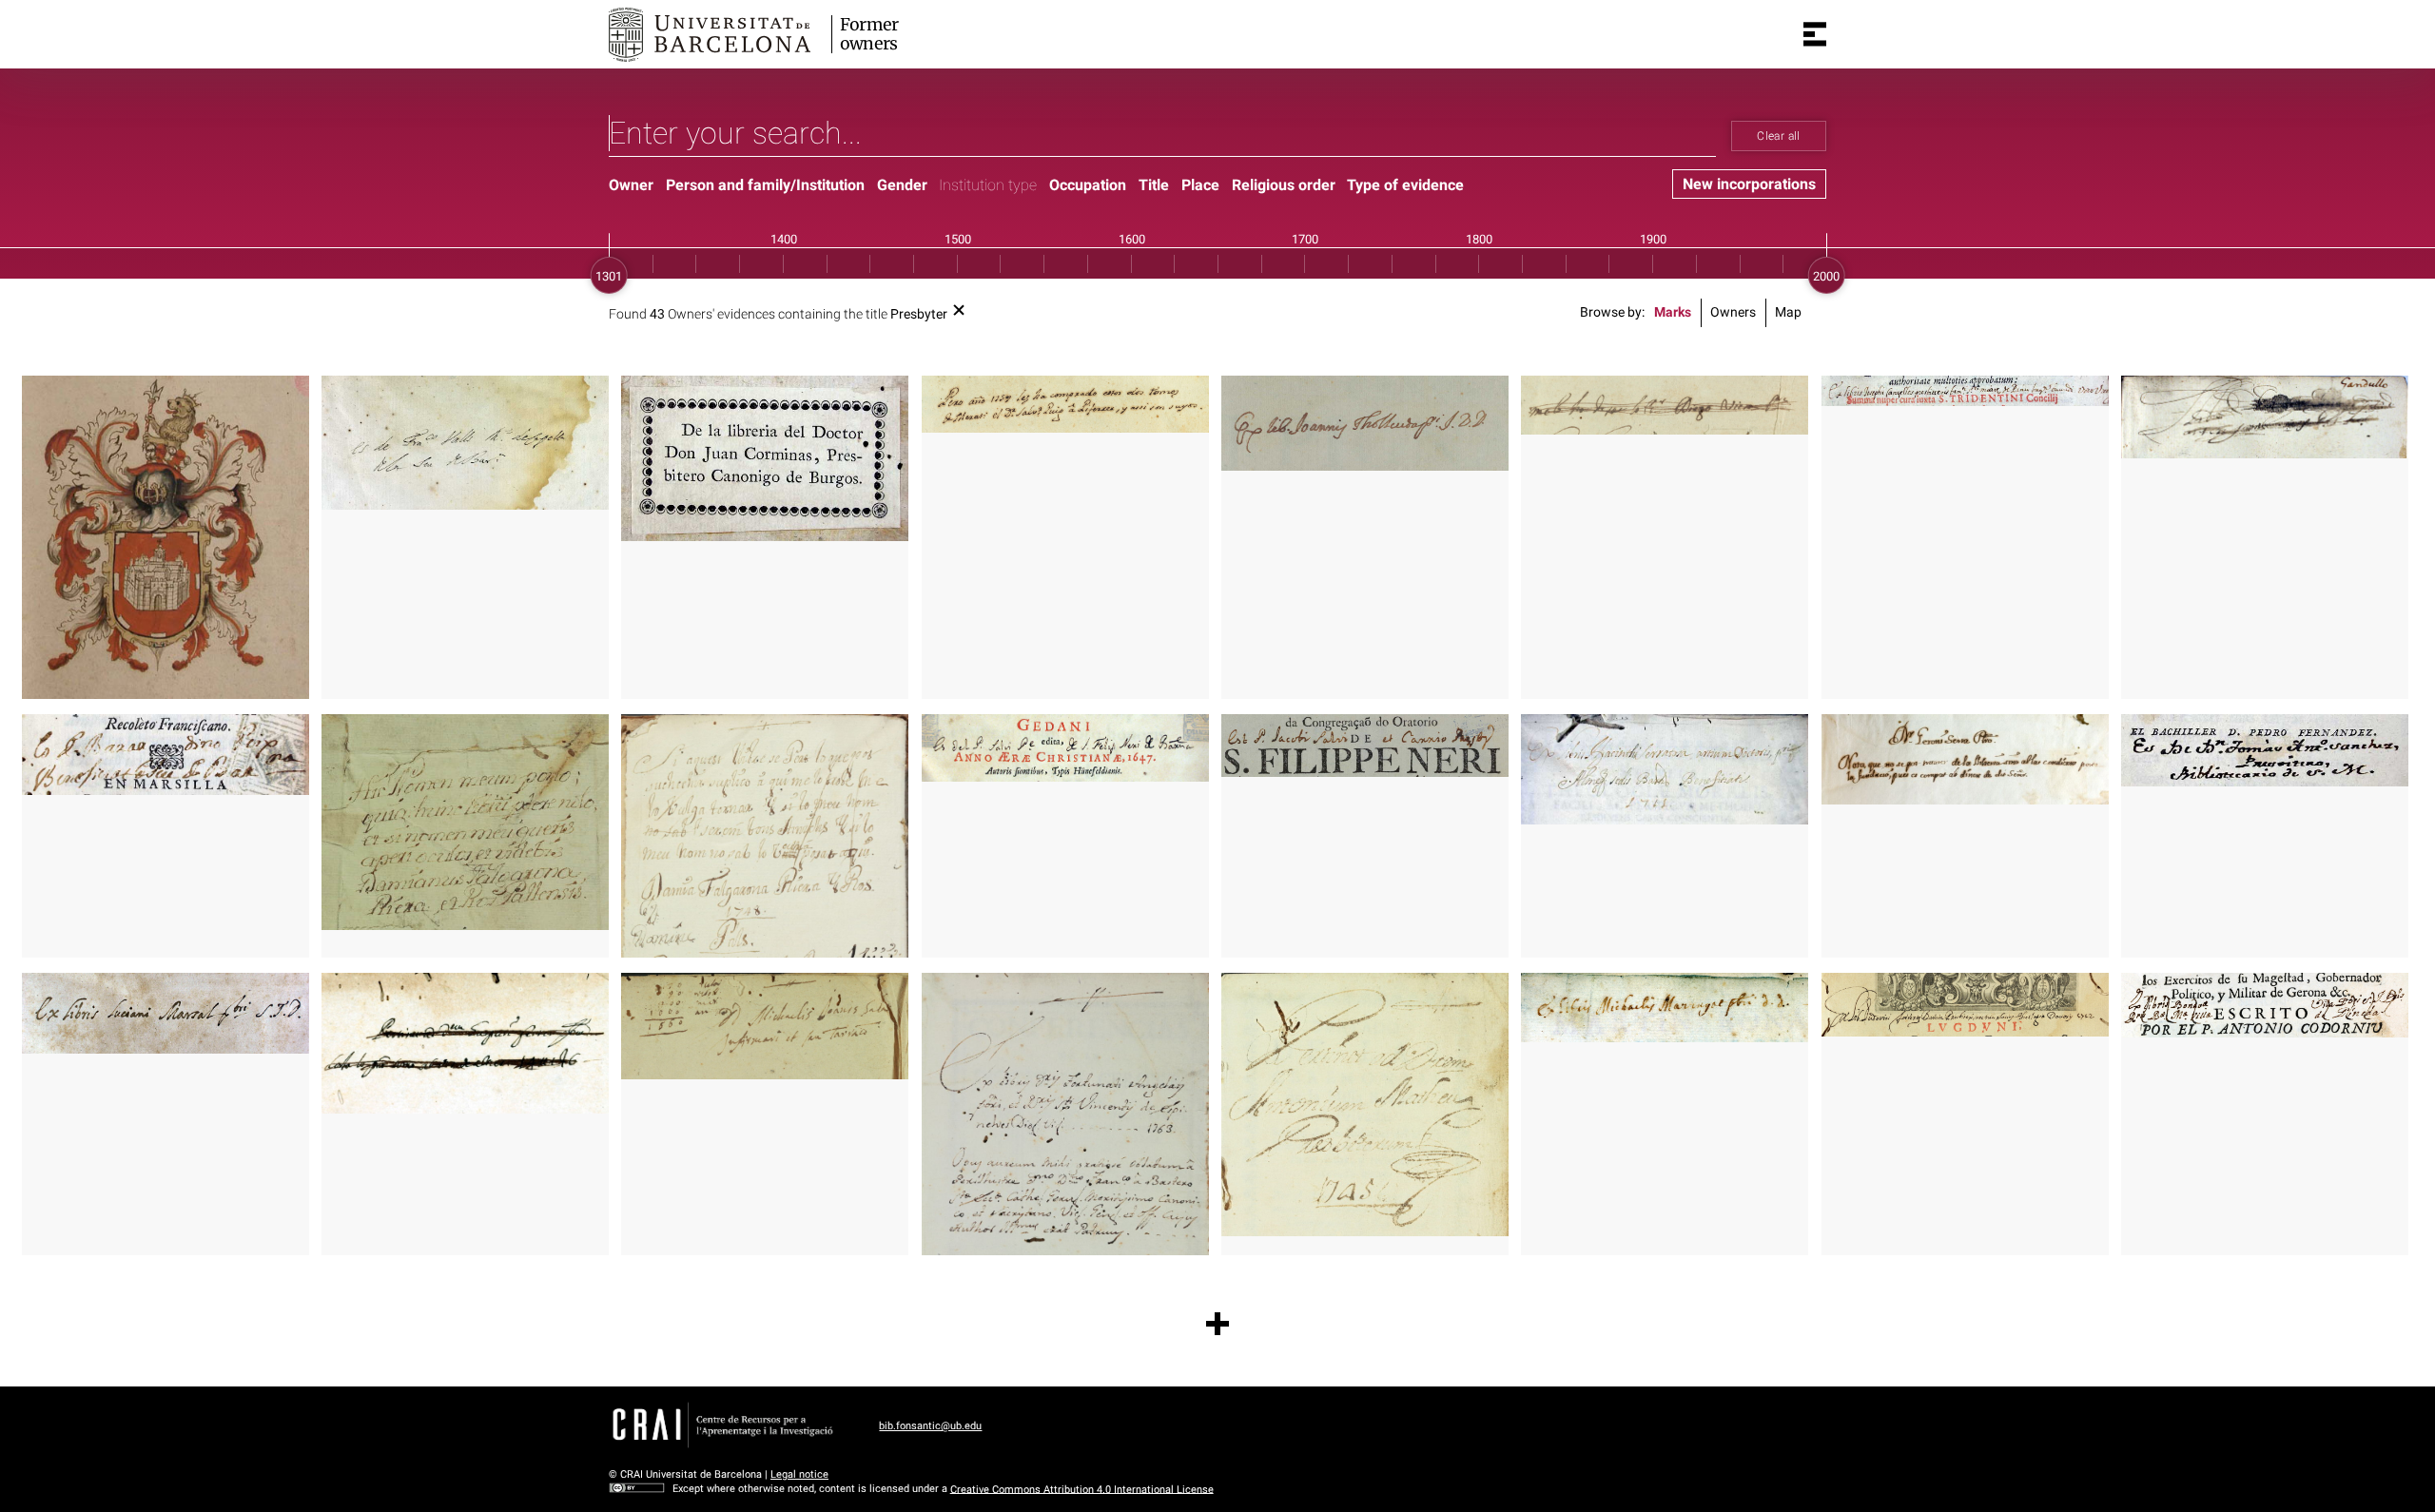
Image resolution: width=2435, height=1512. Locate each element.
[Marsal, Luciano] (166, 1013)
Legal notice (799, 1474)
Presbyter (919, 314)
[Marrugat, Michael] (1665, 1008)
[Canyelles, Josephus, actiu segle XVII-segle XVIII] (1965, 391)
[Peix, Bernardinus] (166, 755)
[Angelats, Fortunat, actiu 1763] (1065, 1114)
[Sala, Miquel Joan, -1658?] (765, 1026)
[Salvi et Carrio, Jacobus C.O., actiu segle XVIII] (1065, 748)
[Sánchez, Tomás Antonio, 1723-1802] (2265, 751)
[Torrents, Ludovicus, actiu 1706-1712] (1965, 1005)
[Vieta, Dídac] (1665, 405)
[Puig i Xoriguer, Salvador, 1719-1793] (1065, 404)
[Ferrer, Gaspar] (465, 1043)
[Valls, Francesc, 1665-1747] (465, 442)
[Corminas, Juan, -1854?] (765, 458)
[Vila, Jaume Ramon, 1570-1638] (166, 537)
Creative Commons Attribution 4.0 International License (1082, 1489)
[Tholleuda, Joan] (1365, 423)
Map (1788, 312)
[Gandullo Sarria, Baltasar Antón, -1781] (2265, 417)
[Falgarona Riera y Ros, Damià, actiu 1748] (465, 823)
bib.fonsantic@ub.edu (930, 1426)
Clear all (1778, 136)
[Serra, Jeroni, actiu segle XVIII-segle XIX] (1965, 760)
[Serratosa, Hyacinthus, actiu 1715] (1665, 769)
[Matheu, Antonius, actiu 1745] (1365, 1105)
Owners (1733, 312)
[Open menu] (1815, 34)
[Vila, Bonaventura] (2265, 1005)
